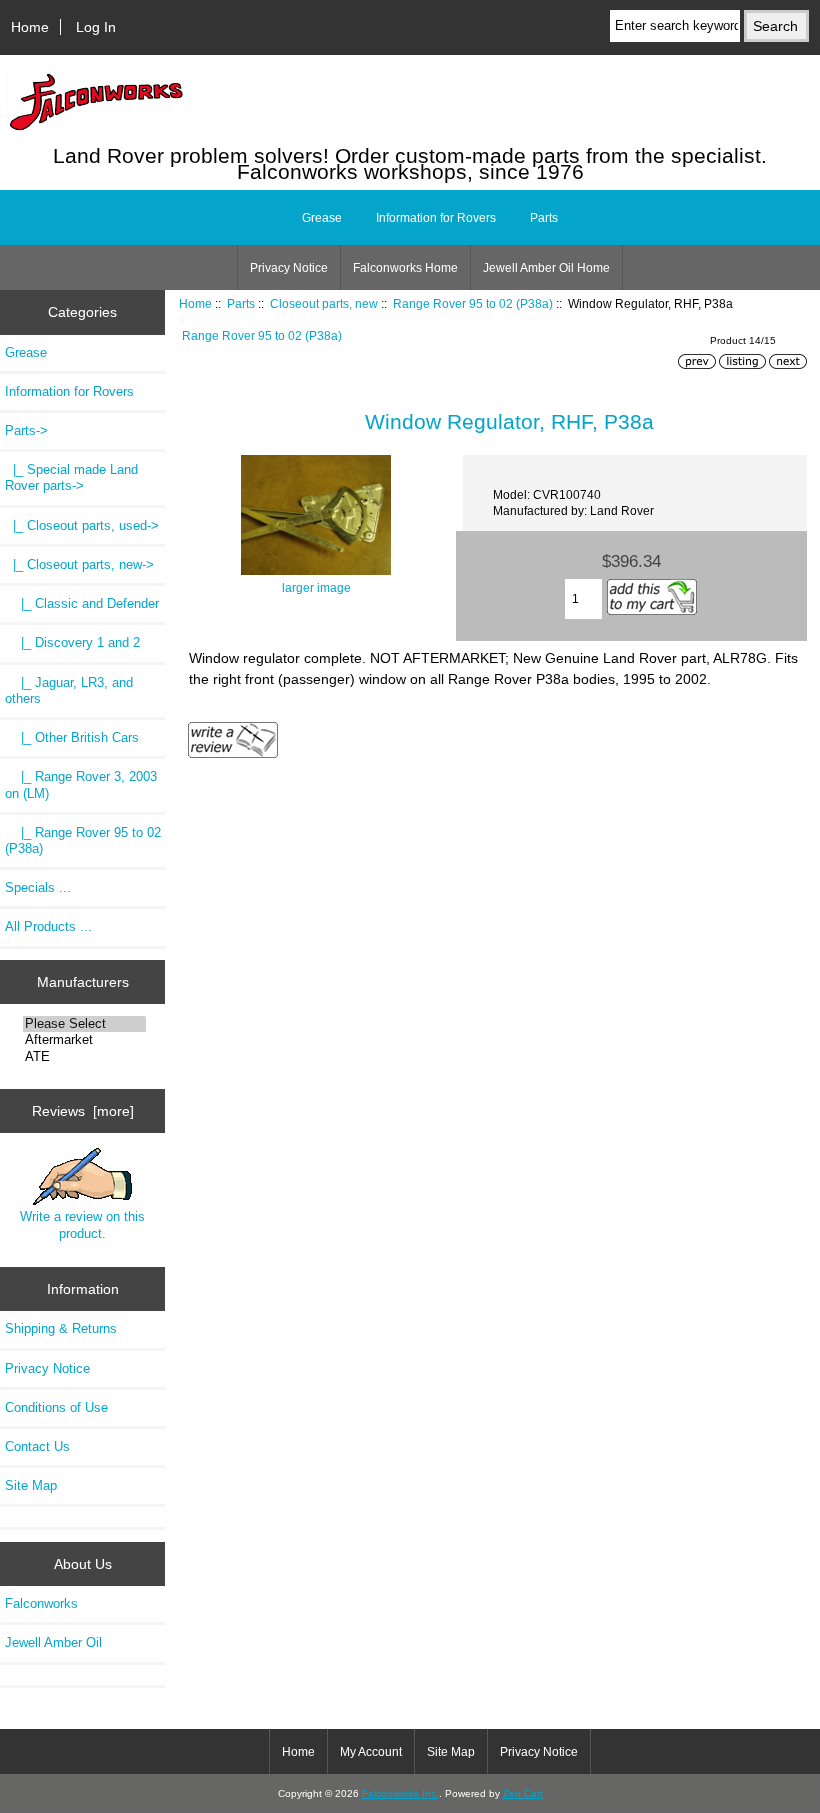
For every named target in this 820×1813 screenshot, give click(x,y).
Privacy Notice (289, 268)
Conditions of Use (56, 1407)
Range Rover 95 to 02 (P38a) (473, 303)
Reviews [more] (83, 1111)
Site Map (31, 1485)
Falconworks (41, 1603)
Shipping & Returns (61, 1328)
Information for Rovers (436, 218)
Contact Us (37, 1446)
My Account (371, 1752)
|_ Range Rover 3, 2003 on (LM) (81, 784)
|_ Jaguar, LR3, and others (69, 690)
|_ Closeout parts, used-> (82, 525)
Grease (322, 218)
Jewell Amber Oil (53, 1642)
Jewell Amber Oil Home (546, 268)
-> (26, 430)
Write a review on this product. (82, 1224)
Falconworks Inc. (400, 1793)
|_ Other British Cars (72, 737)
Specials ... (38, 887)
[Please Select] (84, 1024)
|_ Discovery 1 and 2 (72, 642)
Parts (241, 303)
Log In (96, 27)
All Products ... (48, 926)
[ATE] (84, 1057)
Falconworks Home (405, 268)
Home (30, 27)
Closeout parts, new (324, 303)
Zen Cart (523, 1793)
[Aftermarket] (84, 1040)
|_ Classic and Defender (82, 603)
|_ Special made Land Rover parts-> (71, 477)
